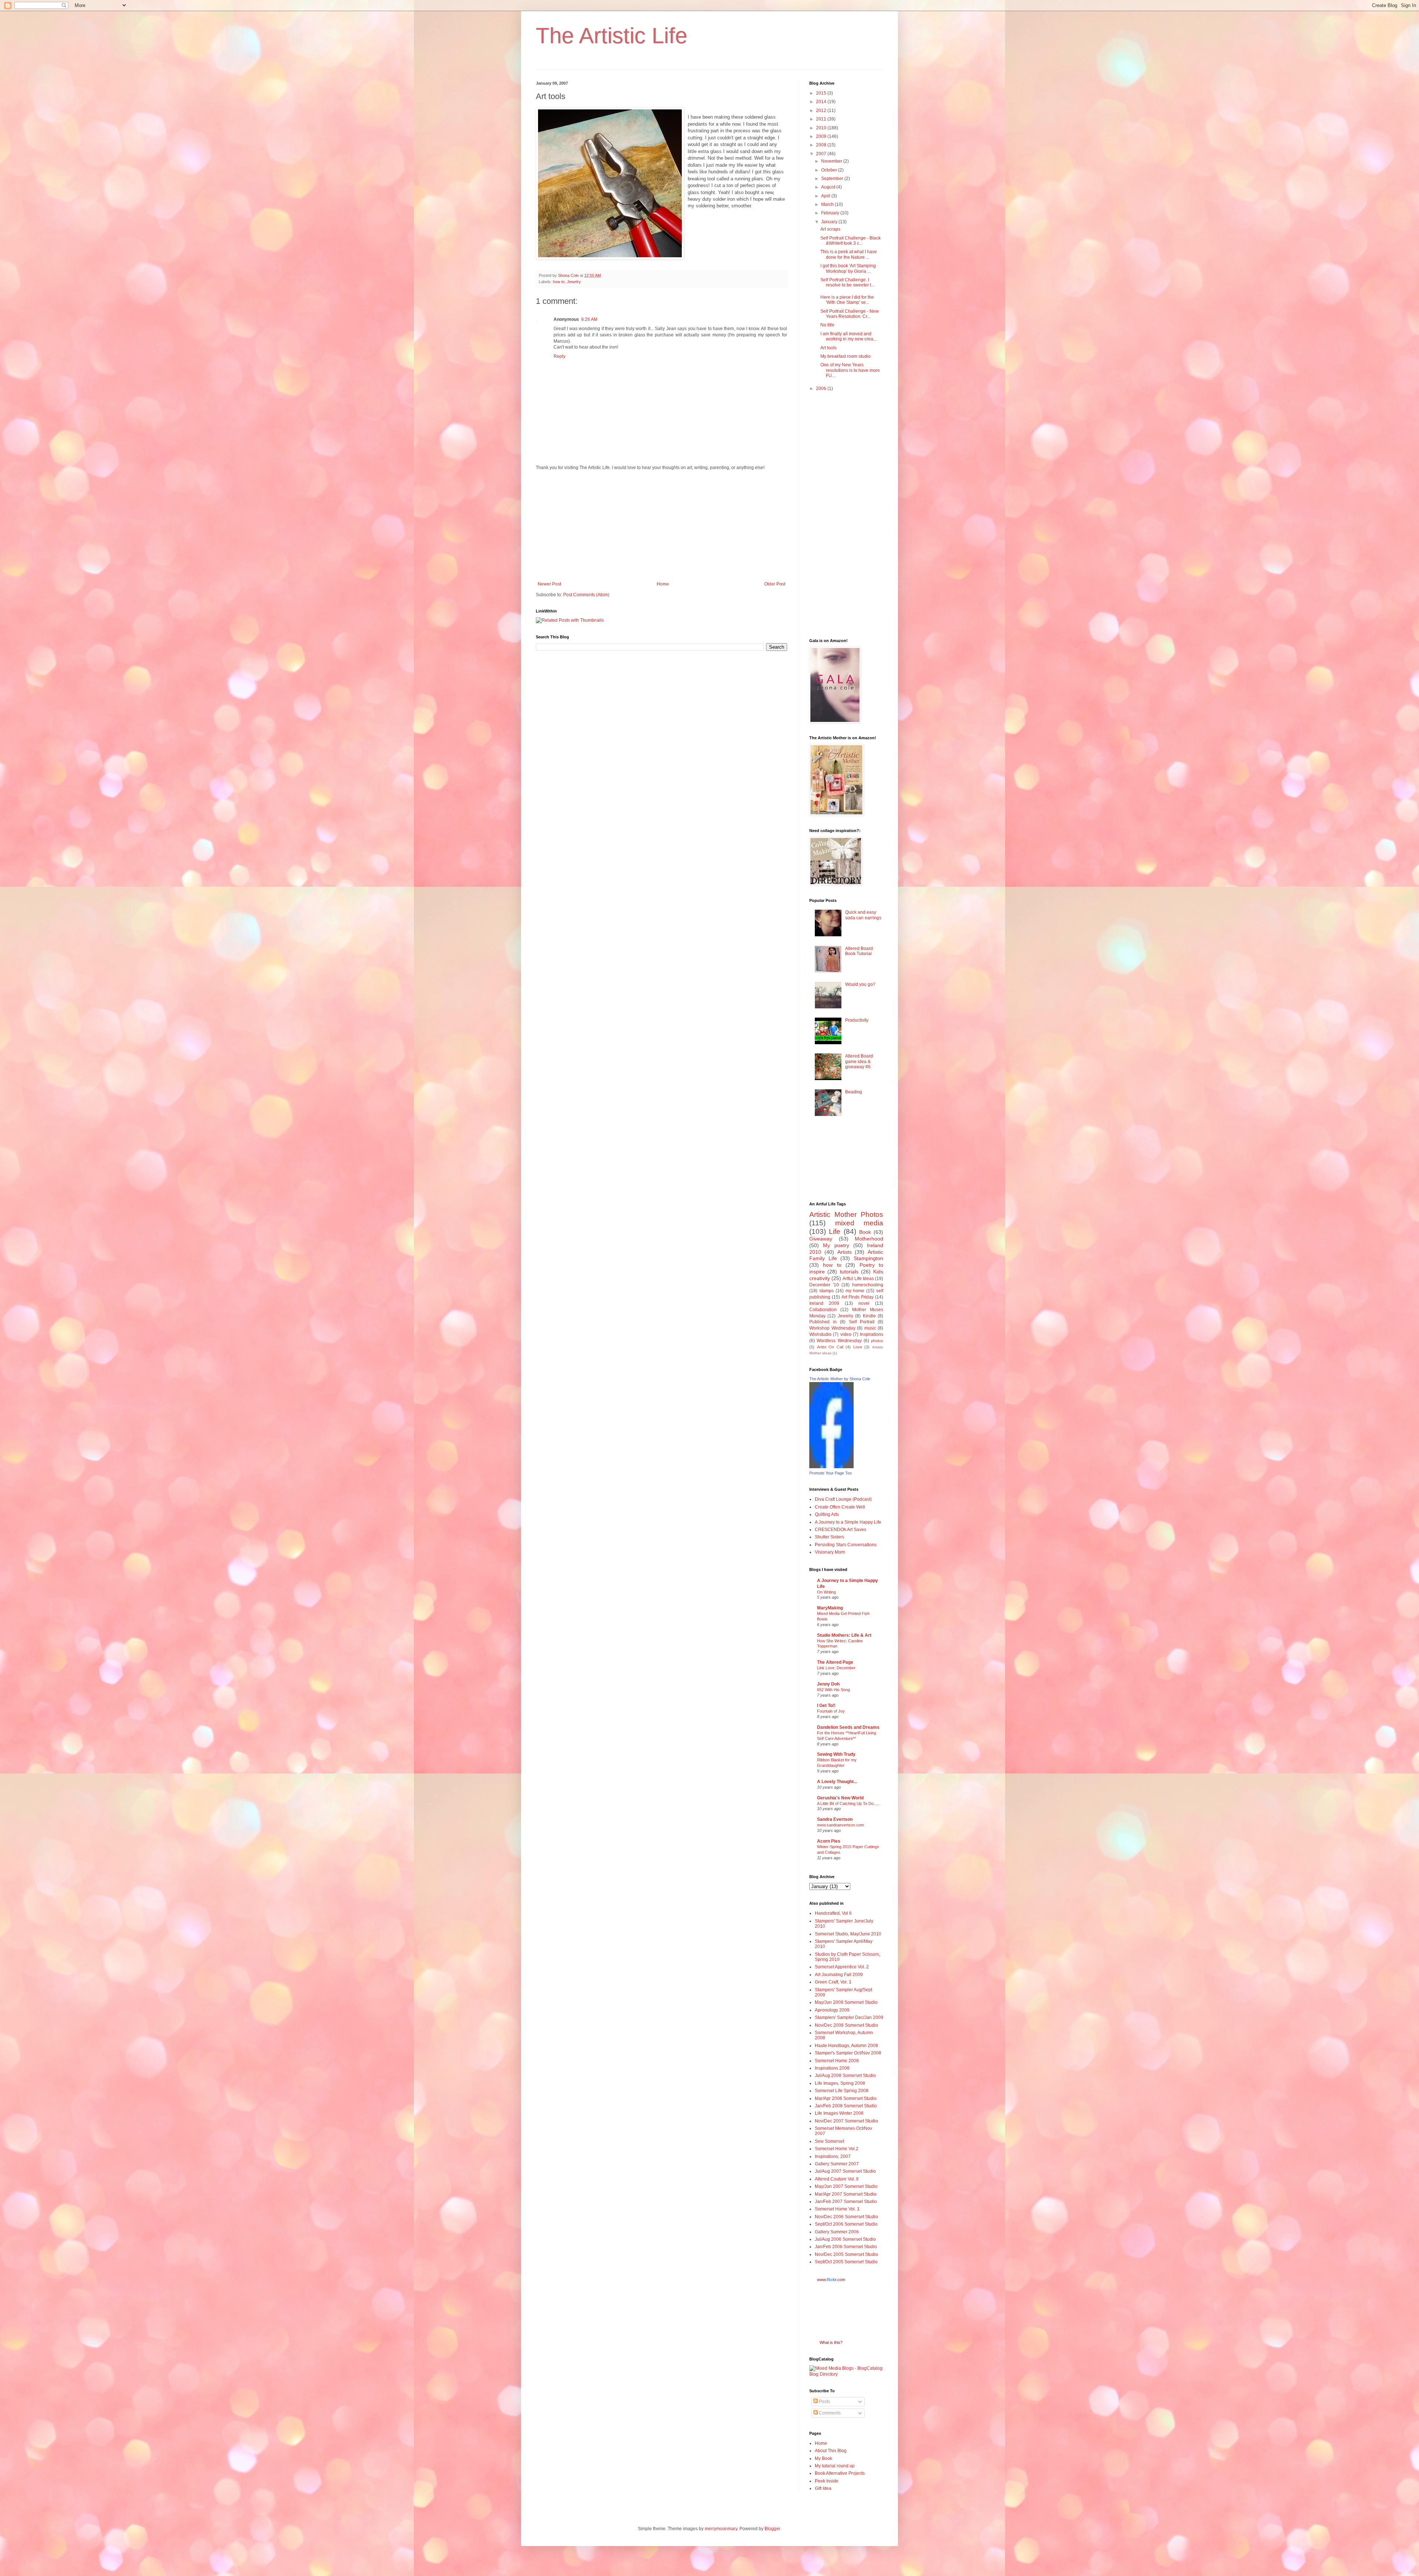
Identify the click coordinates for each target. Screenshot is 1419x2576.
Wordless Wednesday (839, 1341)
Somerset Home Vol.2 (837, 2149)
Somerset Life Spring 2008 (842, 2091)
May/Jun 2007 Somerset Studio (846, 2186)
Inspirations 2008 (832, 2068)
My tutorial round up (835, 2466)
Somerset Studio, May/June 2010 (848, 1934)
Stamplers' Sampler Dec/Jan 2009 (849, 2017)
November (832, 161)
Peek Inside (827, 2481)
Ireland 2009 (824, 1303)
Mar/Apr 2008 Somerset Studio (846, 2098)
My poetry (836, 1245)
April (826, 196)
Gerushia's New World (840, 1798)
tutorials (849, 1272)
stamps (826, 1291)
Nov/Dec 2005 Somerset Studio (846, 2254)
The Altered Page (835, 1662)
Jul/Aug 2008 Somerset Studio (845, 2076)
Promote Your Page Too (831, 1473)
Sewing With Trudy (836, 1754)
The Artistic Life (612, 36)
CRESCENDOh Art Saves (840, 1530)
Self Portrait (862, 1322)
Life (835, 1231)
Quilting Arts (827, 1514)
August (829, 187)
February (831, 213)
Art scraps (830, 229)
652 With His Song (833, 1690)
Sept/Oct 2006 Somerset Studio (846, 2224)
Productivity (857, 1020)
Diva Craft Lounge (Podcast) (843, 1499)
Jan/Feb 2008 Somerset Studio (846, 2106)
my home (855, 1291)
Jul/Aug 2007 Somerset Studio (845, 2171)
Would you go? (860, 984)
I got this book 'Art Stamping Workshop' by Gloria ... (848, 268)
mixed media (859, 1223)
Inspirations (872, 1334)
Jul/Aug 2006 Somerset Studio (845, 2239)
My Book (824, 2458)
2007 (822, 154)
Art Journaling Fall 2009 (839, 1975)
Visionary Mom (830, 1552)
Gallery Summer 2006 (837, 2232)
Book (865, 1232)
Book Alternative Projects (840, 2473)
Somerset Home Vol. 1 (837, 2209)
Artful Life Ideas (858, 1279)
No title (827, 325)
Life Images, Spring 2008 (840, 2083)
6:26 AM (589, 319)
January (830, 222)
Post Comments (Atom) (586, 595)
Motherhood (869, 1239)
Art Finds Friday (857, 1297)
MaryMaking (830, 1608)
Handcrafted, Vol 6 (833, 1913)
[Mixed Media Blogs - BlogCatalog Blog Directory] (846, 2374)
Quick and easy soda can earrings (863, 915)
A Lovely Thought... (837, 1782)
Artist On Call (830, 1347)
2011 (822, 119)
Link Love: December (836, 1668)
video (846, 1334)
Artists (845, 1252)
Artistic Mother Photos (846, 1214)
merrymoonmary (721, 2529)
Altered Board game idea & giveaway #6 (859, 1061)
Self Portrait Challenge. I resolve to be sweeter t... (847, 282)
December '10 (824, 1285)
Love (858, 1347)
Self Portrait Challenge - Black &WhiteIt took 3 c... (850, 241)
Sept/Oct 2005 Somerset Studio (846, 2262)
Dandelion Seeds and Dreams (848, 1727)
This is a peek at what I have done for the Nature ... (849, 254)
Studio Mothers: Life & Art (844, 1635)
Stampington (868, 1258)
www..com (831, 2280)
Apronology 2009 (832, 2010)
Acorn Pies (829, 1841)
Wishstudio (820, 1334)
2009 (822, 136)
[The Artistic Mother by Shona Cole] (831, 1467)
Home (663, 584)
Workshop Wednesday (832, 1328)
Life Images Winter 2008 (839, 2113)
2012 (822, 111)
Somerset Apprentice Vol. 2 (842, 1967)
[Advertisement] (661, 526)
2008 (822, 145)
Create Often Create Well (840, 1507)
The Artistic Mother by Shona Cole (840, 1379)
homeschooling (868, 1285)
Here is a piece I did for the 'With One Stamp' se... (847, 300)
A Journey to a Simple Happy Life (848, 1522)
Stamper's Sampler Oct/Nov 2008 (848, 2053)
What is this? (831, 2342)
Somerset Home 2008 (837, 2061)
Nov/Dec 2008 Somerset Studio (846, 2025)
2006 (822, 388)
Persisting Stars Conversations (846, 1545)
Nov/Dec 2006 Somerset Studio (846, 2217)
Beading (854, 1092)
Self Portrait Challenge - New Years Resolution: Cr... (850, 314)
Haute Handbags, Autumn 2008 (846, 2046)
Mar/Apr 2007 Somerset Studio (846, 2194)
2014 (822, 102)
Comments (829, 2413)
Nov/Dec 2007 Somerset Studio (846, 2121)
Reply (559, 356)
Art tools (828, 348)
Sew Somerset (829, 2141)
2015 (822, 93)
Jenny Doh (828, 1684)
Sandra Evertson (835, 1819)
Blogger (772, 2529)
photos (877, 1341)
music (870, 1328)
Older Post (775, 584)
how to (559, 282)
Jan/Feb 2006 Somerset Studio (846, 2247)
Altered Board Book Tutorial (859, 951)
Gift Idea (823, 2488)
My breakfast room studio (845, 356)
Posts (824, 2402)
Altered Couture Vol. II (837, 2179)
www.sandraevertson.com (840, 1825)
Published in (823, 1322)
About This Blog (831, 2451)
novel (864, 1303)
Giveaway (821, 1239)
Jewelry (574, 282)
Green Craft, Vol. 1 (833, 1982)
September (833, 179)
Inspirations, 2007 (833, 2156)
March (828, 204)
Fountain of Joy (831, 1711)
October (830, 170)
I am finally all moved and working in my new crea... (848, 336)
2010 (822, 128)
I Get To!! (826, 1706)
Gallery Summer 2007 (837, 2164)
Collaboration (823, 1310)
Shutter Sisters (829, 1537)
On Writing (826, 1592)
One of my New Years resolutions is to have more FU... (850, 370)
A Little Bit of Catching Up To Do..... (848, 1803)
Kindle (869, 1316)
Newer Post (549, 584)
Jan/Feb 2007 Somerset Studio (846, 2202)
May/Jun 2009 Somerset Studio (846, 2002)
